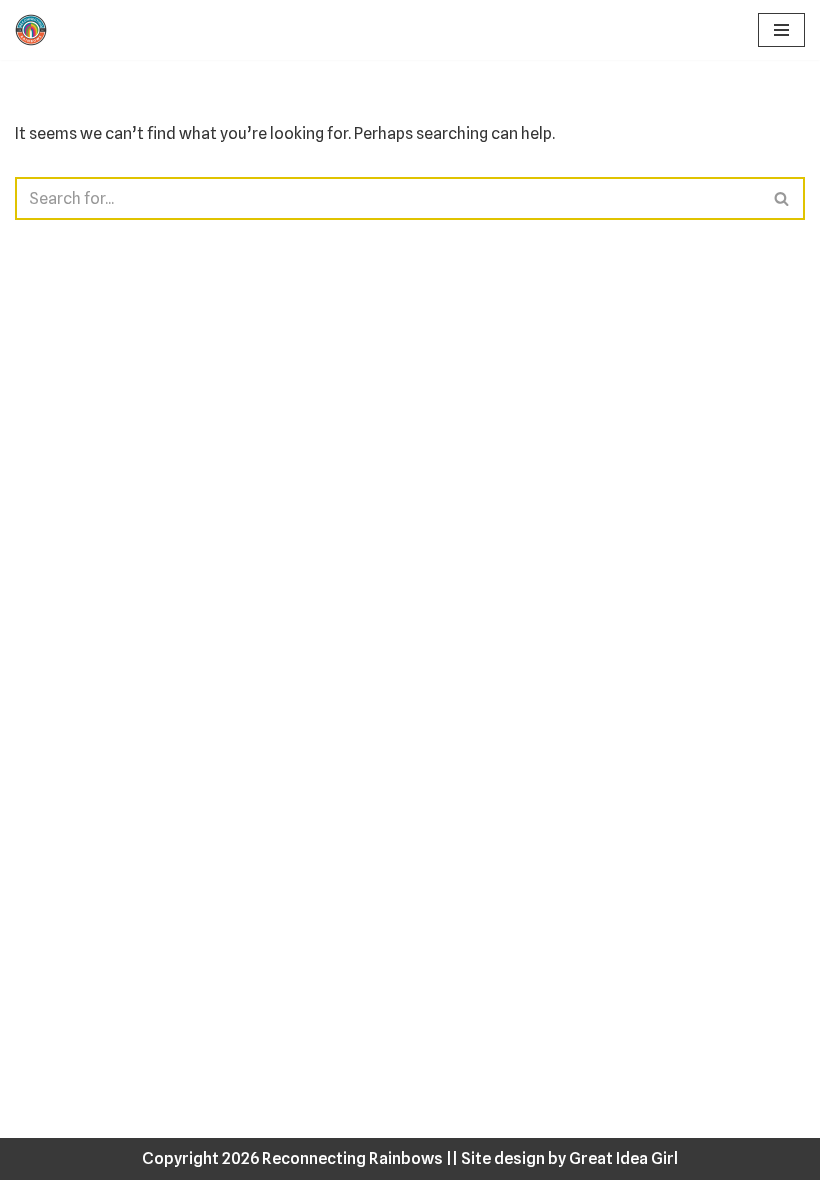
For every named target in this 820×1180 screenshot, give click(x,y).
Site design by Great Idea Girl (569, 1158)
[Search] (782, 198)
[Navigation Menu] (781, 30)
